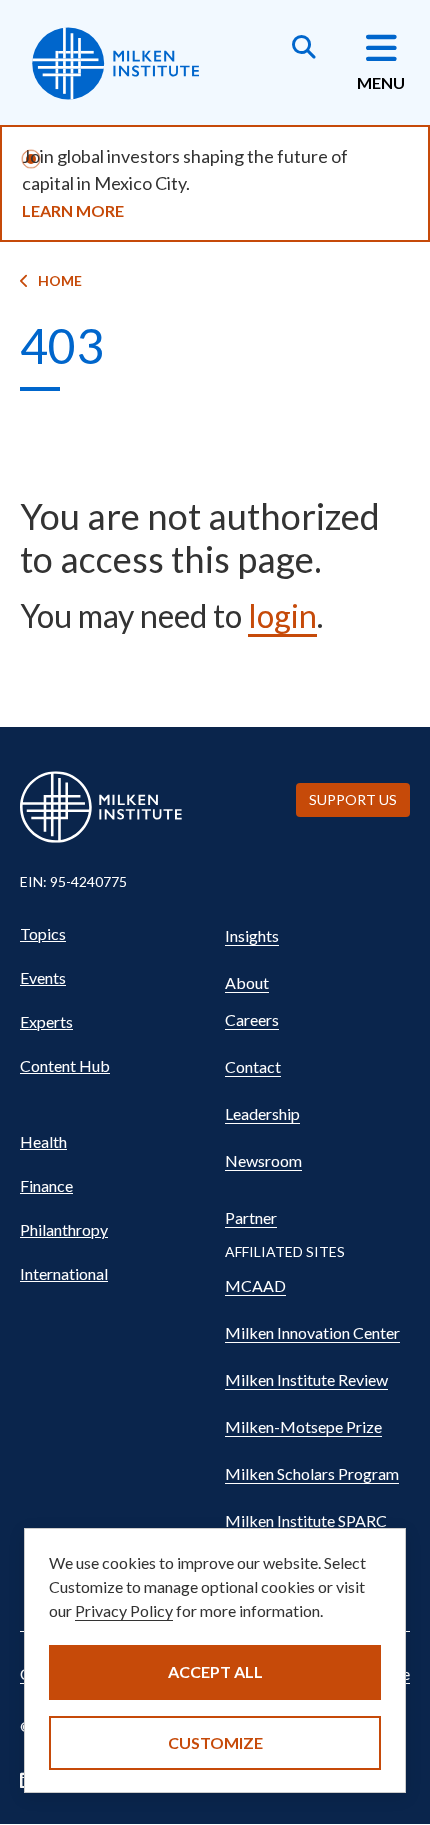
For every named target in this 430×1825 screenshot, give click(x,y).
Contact (253, 1066)
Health (43, 1141)
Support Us (353, 799)
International (64, 1273)
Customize (215, 1742)
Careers (252, 1019)
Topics (43, 933)
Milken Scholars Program (312, 1473)
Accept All (215, 1671)
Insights (252, 935)
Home (60, 280)
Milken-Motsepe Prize (303, 1426)
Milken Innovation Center (312, 1332)
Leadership (262, 1113)
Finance (46, 1185)
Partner (251, 1217)
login (282, 615)
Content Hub (65, 1065)
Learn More (73, 210)
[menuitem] (112, 934)
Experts (46, 1021)
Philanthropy (64, 1229)
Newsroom (263, 1160)
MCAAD (255, 1285)
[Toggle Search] (304, 49)
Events (43, 977)
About (247, 982)
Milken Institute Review (306, 1379)
